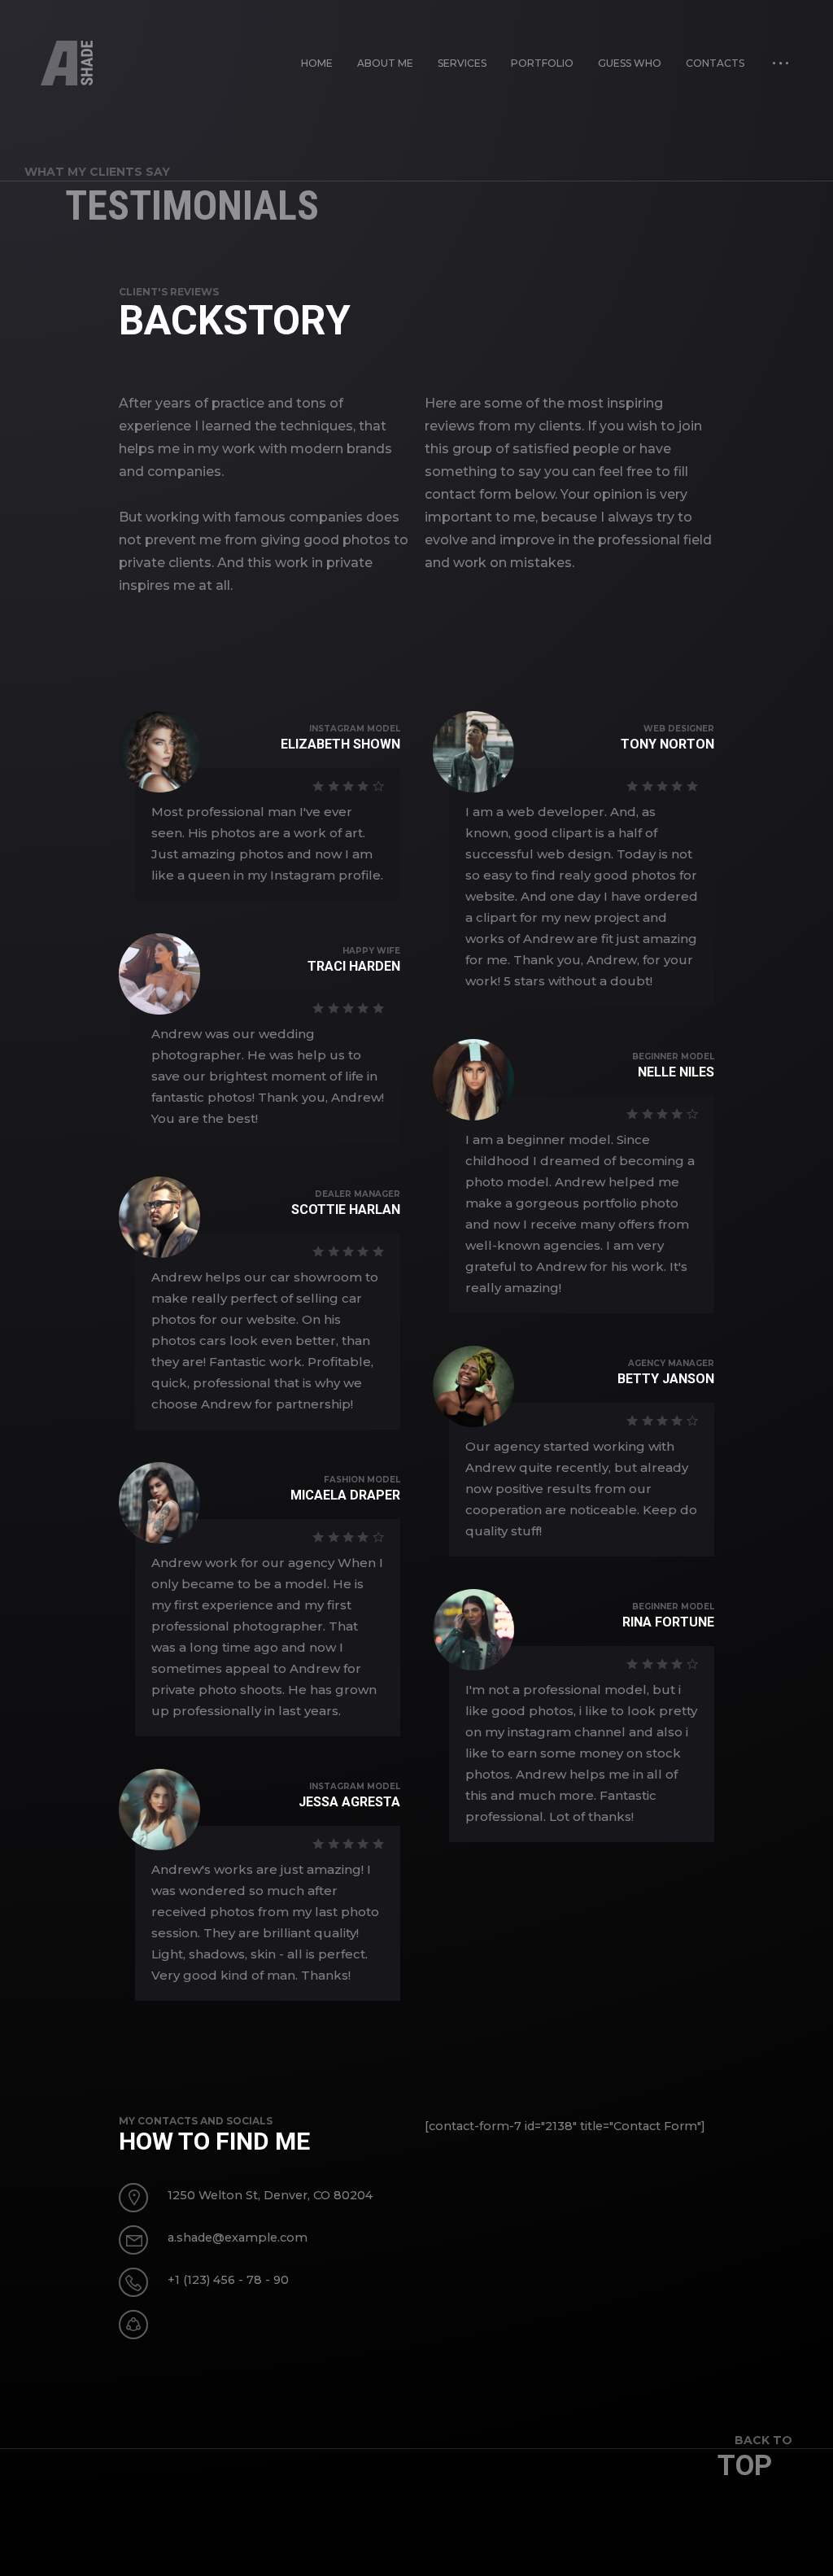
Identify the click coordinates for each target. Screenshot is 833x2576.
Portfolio (542, 63)
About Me (385, 63)
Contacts (715, 63)
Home (317, 63)
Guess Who (630, 63)
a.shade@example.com (238, 2238)
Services (462, 63)
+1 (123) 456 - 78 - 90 (228, 2280)
